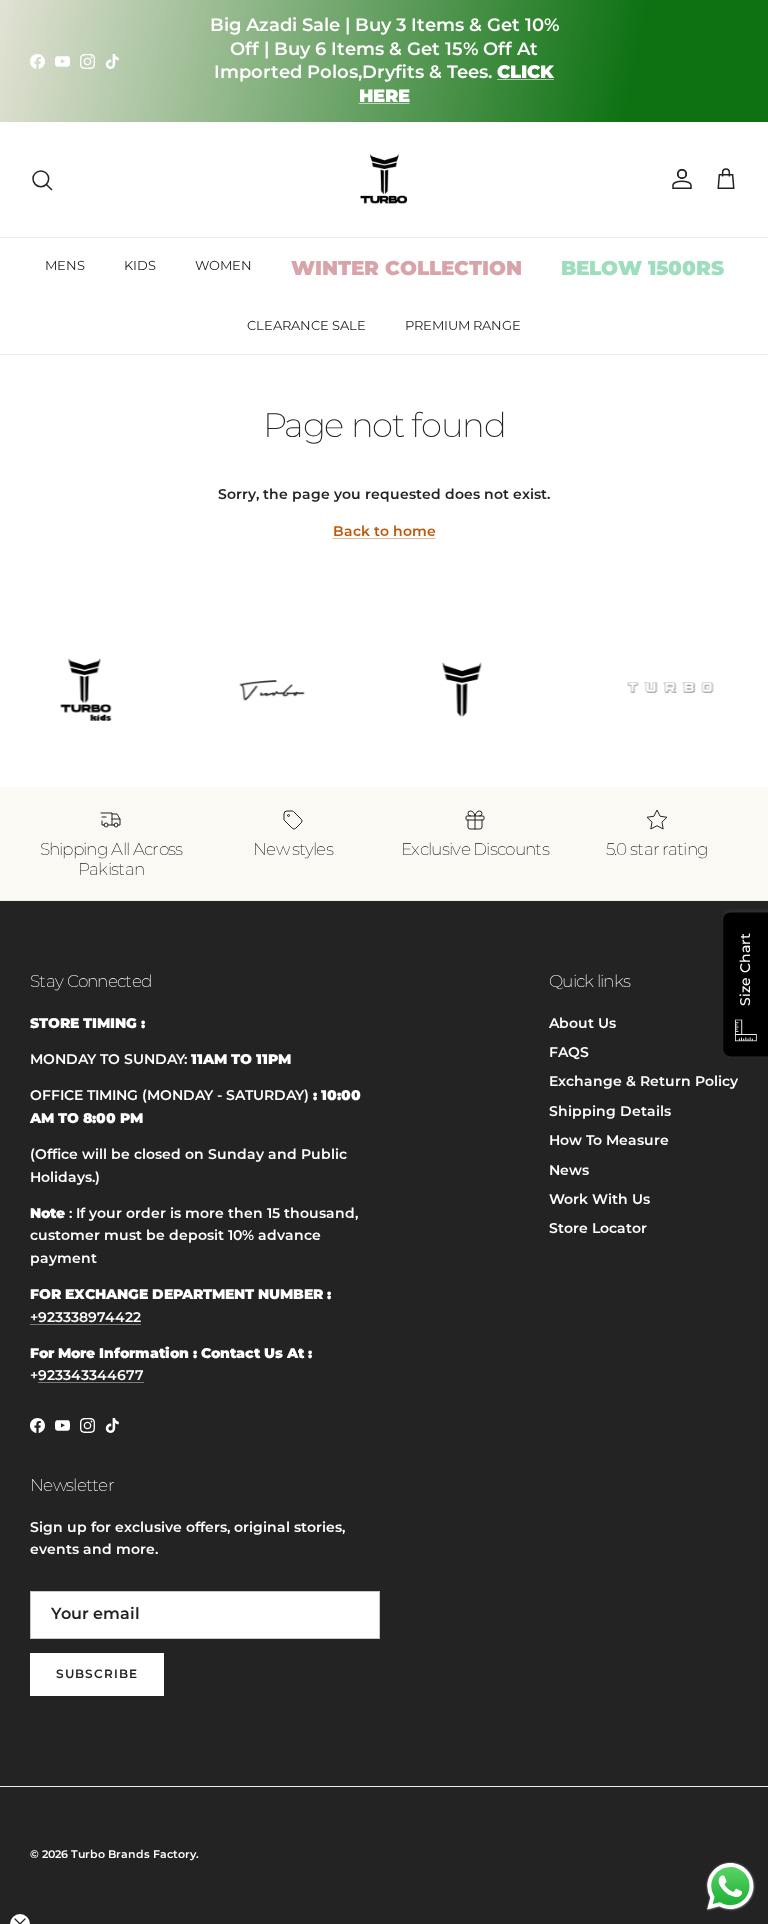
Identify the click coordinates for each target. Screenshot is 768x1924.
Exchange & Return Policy (643, 1081)
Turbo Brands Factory (133, 1854)
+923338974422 (85, 1317)
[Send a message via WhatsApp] (730, 1886)
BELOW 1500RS (642, 268)
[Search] (42, 180)
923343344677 (91, 1375)
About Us (582, 1023)
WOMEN (223, 265)
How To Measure (609, 1140)
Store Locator (598, 1228)
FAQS (569, 1052)
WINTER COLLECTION (406, 268)
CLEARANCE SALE (306, 325)
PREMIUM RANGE (463, 325)
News (569, 1170)
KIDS (140, 265)
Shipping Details (610, 1111)
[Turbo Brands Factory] (384, 179)
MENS (65, 265)
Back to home (384, 531)
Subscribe (97, 1673)
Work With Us (599, 1199)
